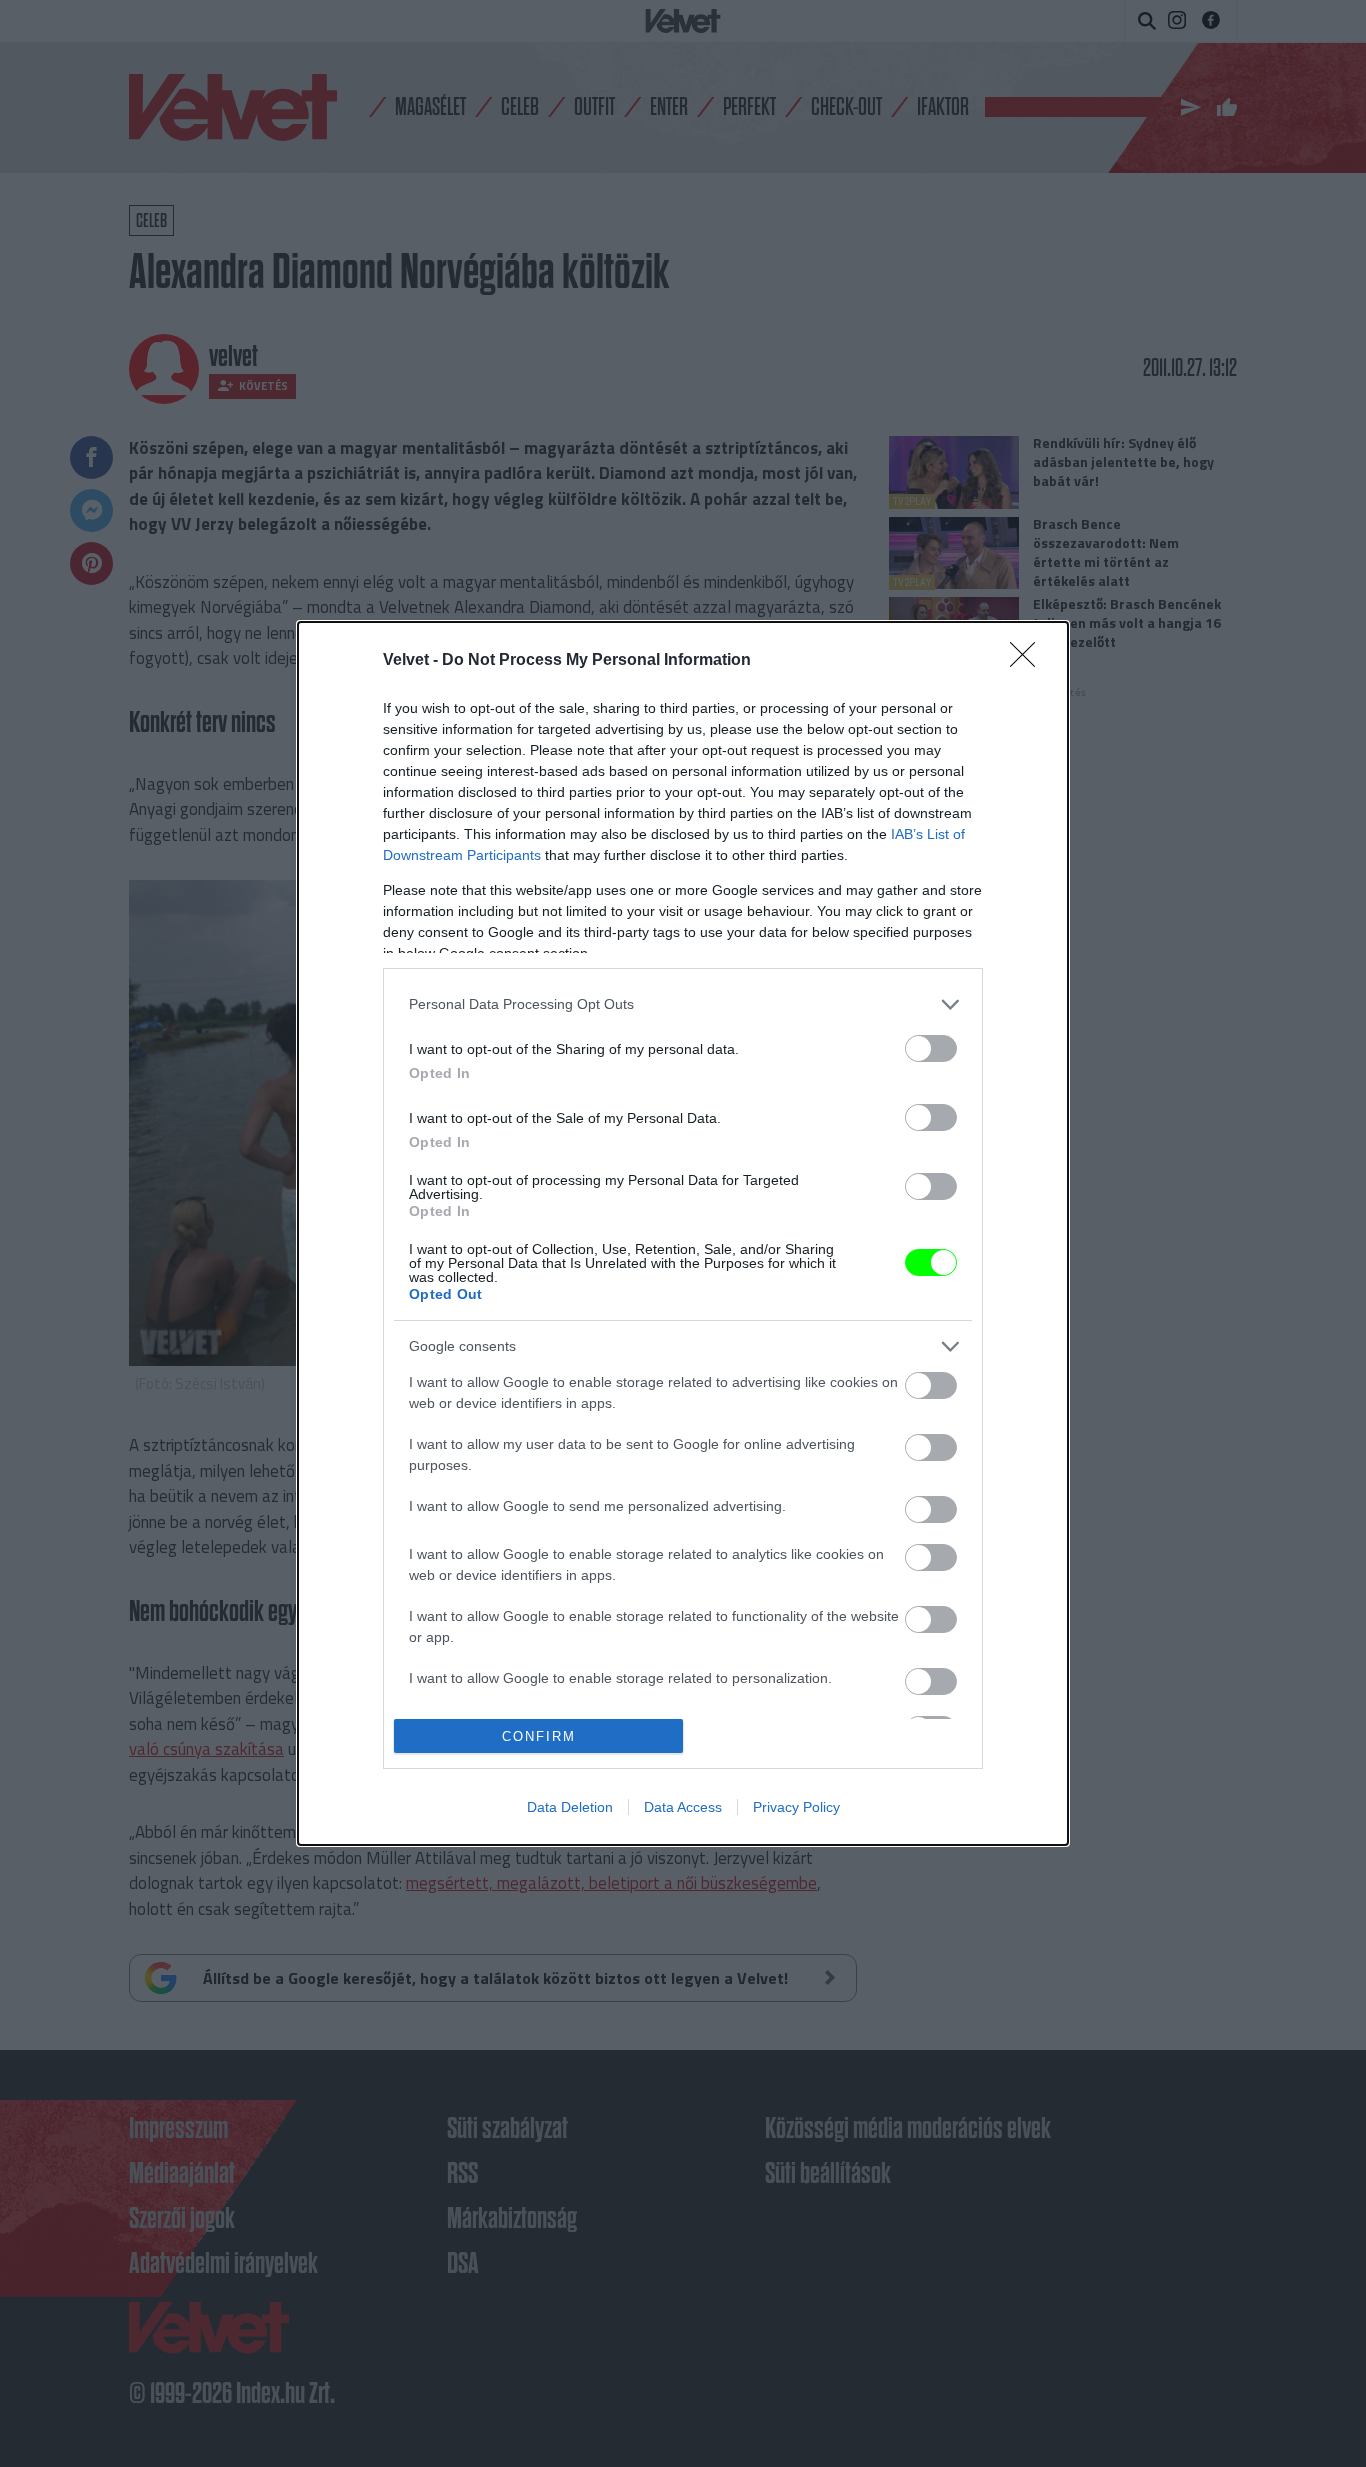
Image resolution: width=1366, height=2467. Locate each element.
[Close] (1029, 661)
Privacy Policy (796, 1807)
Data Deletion (570, 1807)
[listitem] (683, 1004)
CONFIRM (539, 1736)
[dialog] (683, 1233)
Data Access (683, 1807)
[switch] (931, 1048)
